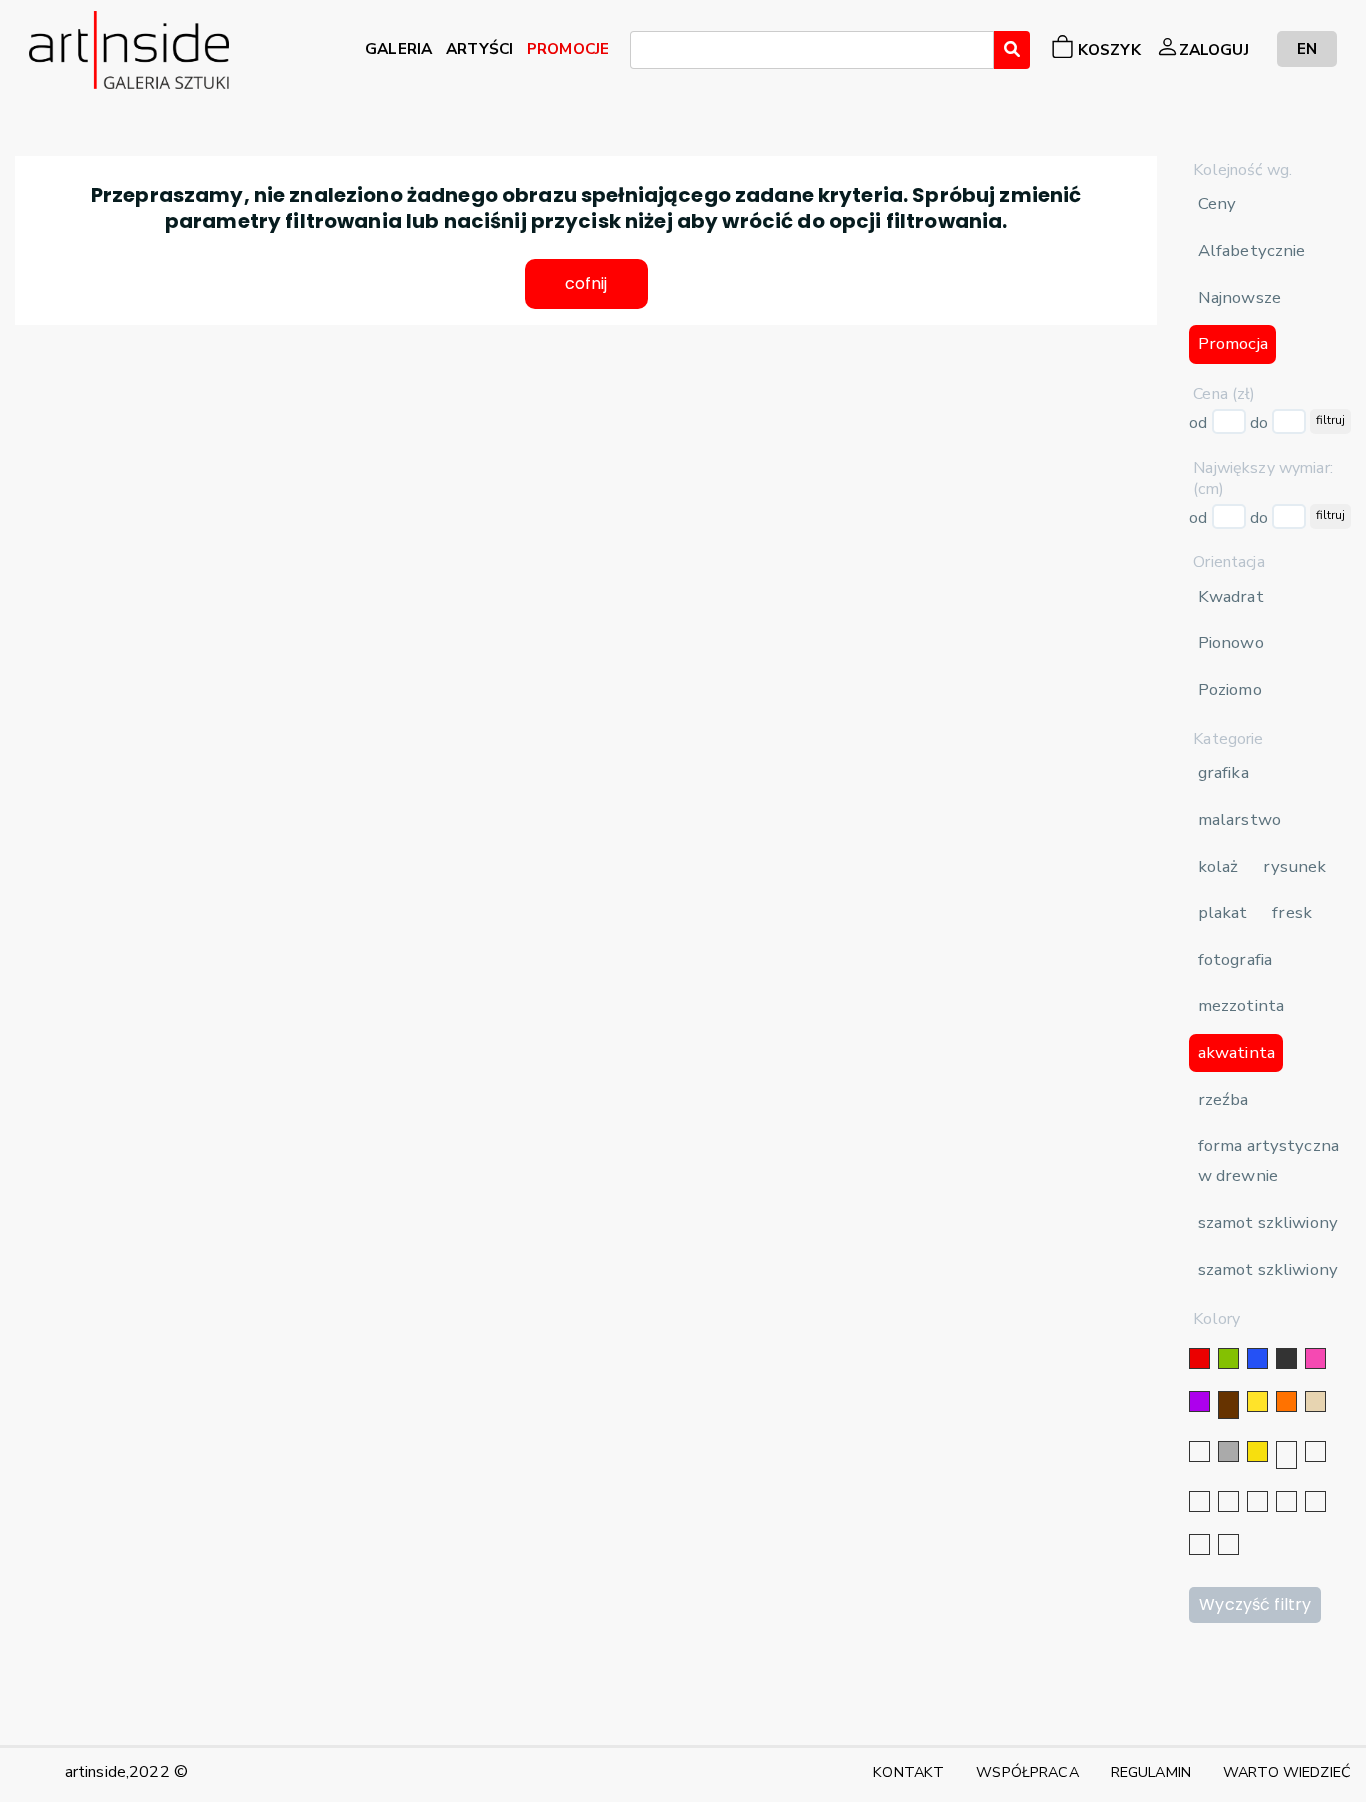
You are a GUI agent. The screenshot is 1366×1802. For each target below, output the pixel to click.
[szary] (1228, 1451)
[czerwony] (1199, 1358)
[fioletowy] (1199, 1401)
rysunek (1294, 866)
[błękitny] (1257, 1501)
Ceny (1217, 203)
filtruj (1330, 420)
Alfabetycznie (1252, 250)
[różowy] (1315, 1358)
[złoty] (1257, 1451)
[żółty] (1257, 1401)
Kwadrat (1231, 596)
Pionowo (1231, 642)
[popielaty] (1315, 1501)
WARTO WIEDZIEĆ (1287, 1772)
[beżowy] (1315, 1401)
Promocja (1233, 343)
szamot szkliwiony (1268, 1222)
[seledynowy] (1228, 1544)
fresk (1292, 912)
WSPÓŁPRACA (1027, 1772)
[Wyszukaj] (1012, 50)
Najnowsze (1239, 297)
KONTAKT (908, 1772)
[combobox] (812, 50)
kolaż (1218, 866)
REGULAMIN (1151, 1772)
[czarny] (1286, 1358)
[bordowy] (1199, 1544)
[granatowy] (1228, 1501)
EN (1307, 48)
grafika (1223, 772)
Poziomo (1230, 689)
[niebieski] (1257, 1358)
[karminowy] (1286, 1501)
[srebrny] (1286, 1455)
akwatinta (1236, 1052)
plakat (1223, 912)
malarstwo (1239, 819)
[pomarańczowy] (1286, 1401)
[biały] (1199, 1451)
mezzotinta (1241, 1005)
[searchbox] (642, 53)
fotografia (1235, 959)
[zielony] (1228, 1358)
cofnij (586, 283)
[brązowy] (1228, 1405)
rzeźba (1223, 1099)
